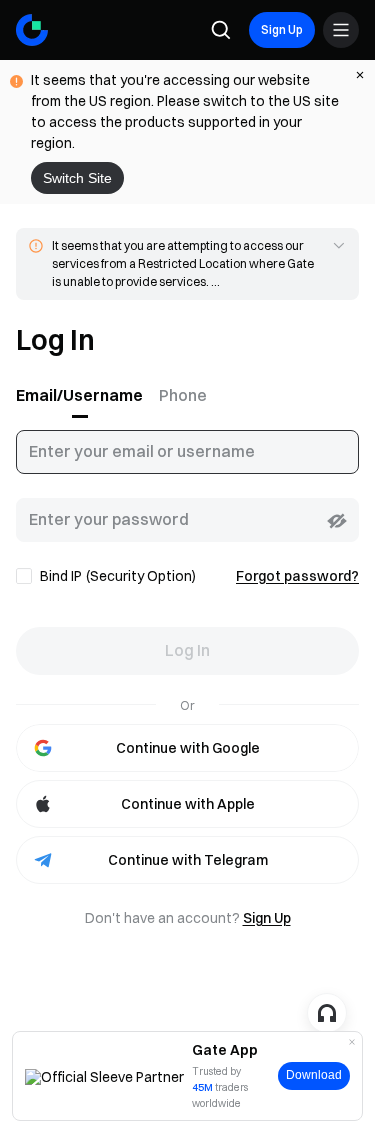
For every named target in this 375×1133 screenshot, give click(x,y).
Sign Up (282, 29)
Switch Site (77, 178)
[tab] (83, 396)
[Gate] (32, 30)
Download (314, 1075)
